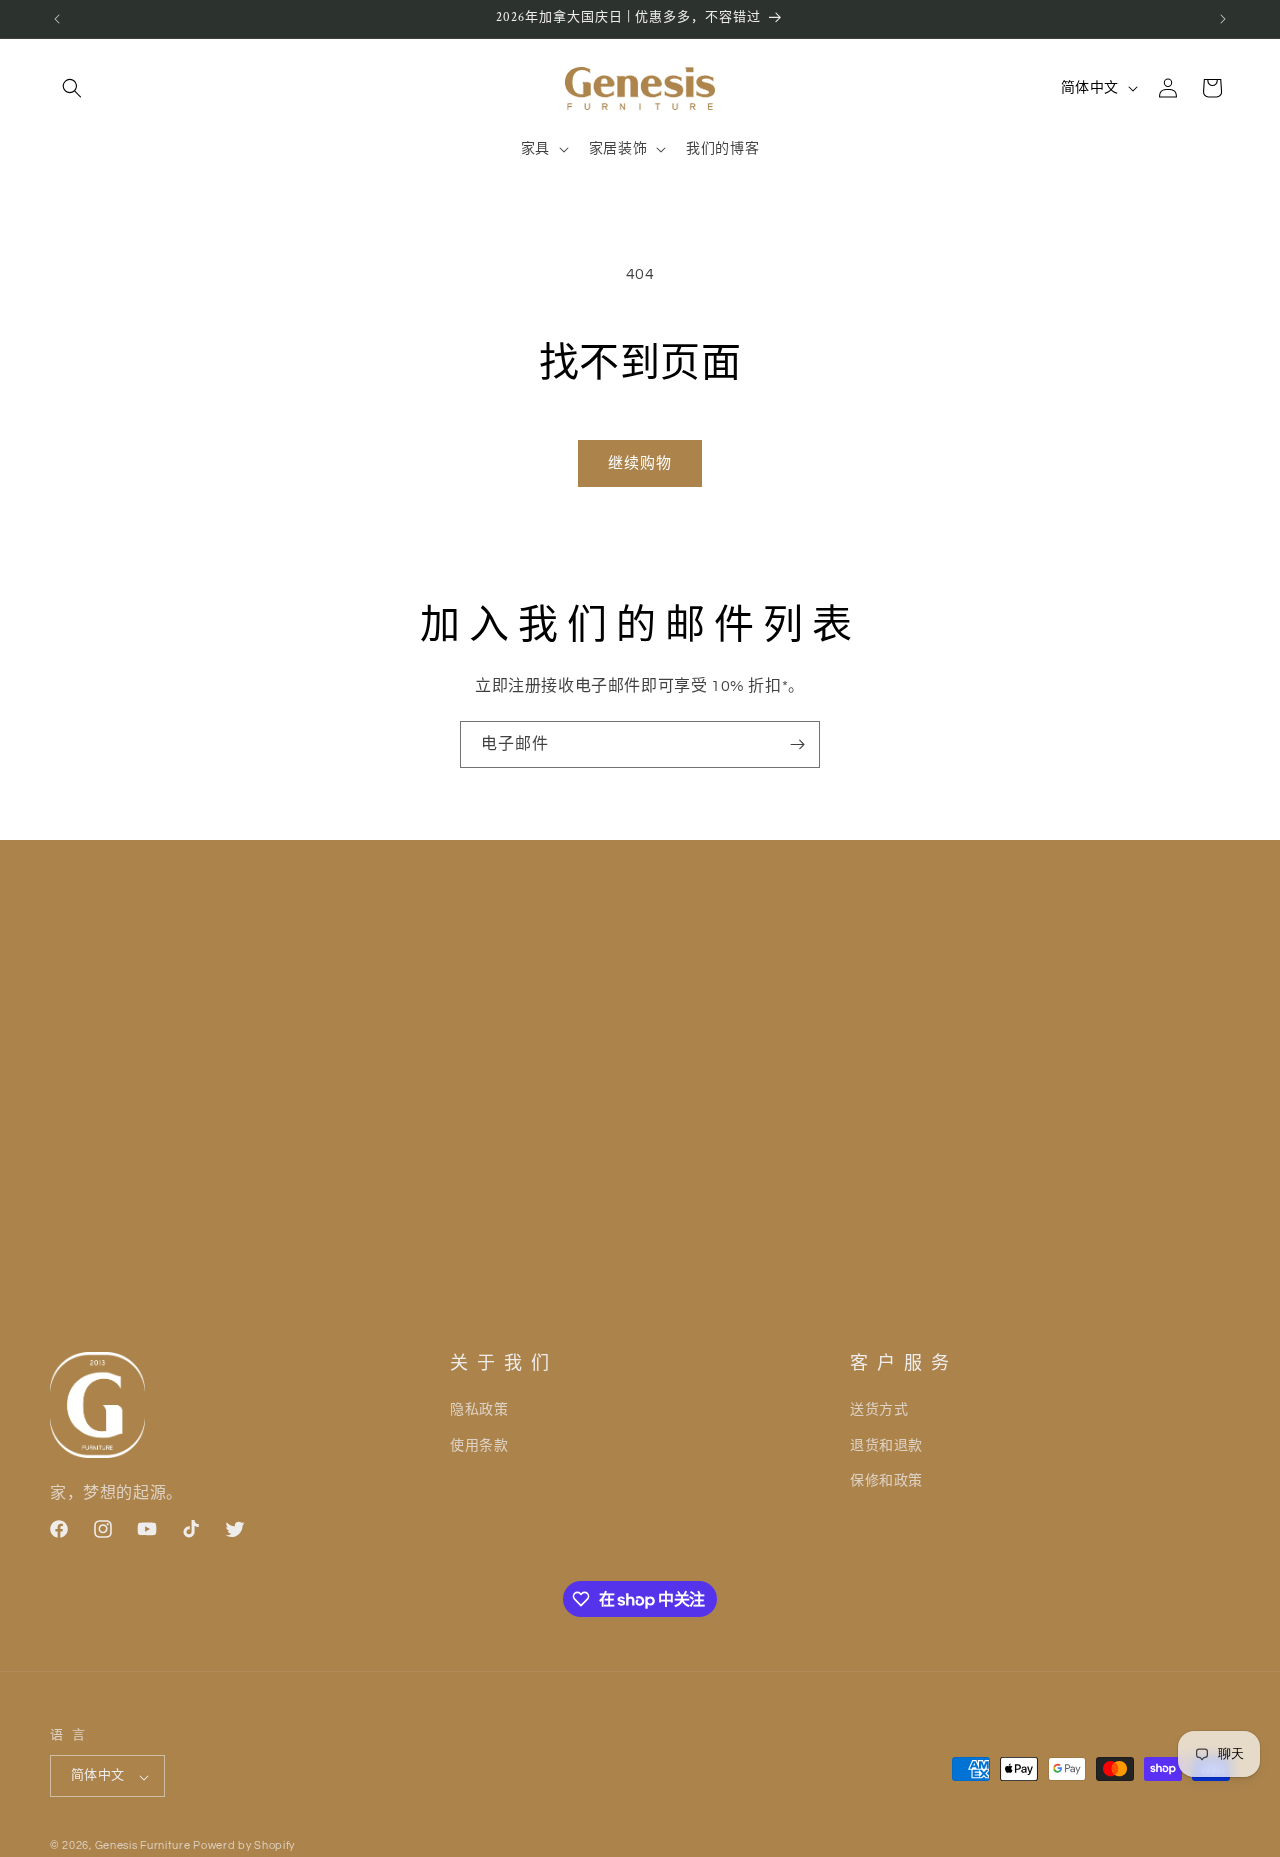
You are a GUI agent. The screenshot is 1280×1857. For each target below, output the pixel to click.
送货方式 (879, 1410)
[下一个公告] (1223, 19)
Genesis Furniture (144, 1846)
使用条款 (479, 1445)
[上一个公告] (57, 19)
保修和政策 (886, 1480)
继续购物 (640, 463)
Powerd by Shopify (244, 1846)
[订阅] (797, 744)
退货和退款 (886, 1445)
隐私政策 (479, 1410)
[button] (72, 88)
